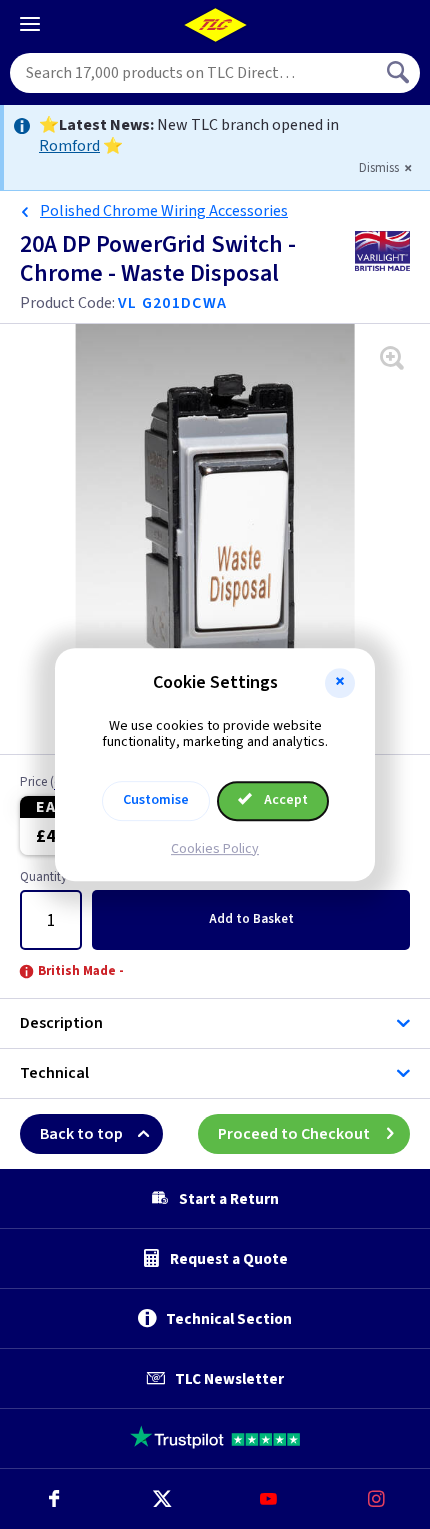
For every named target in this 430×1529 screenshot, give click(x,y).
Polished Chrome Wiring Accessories (164, 211)
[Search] (400, 73)
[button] (340, 683)
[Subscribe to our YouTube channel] (269, 1499)
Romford (69, 146)
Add (251, 919)
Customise (156, 800)
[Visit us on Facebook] (54, 1499)
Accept (284, 800)
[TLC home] (215, 25)
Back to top (81, 1134)
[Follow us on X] (162, 1499)
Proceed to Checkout (294, 1134)
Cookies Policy (215, 849)
